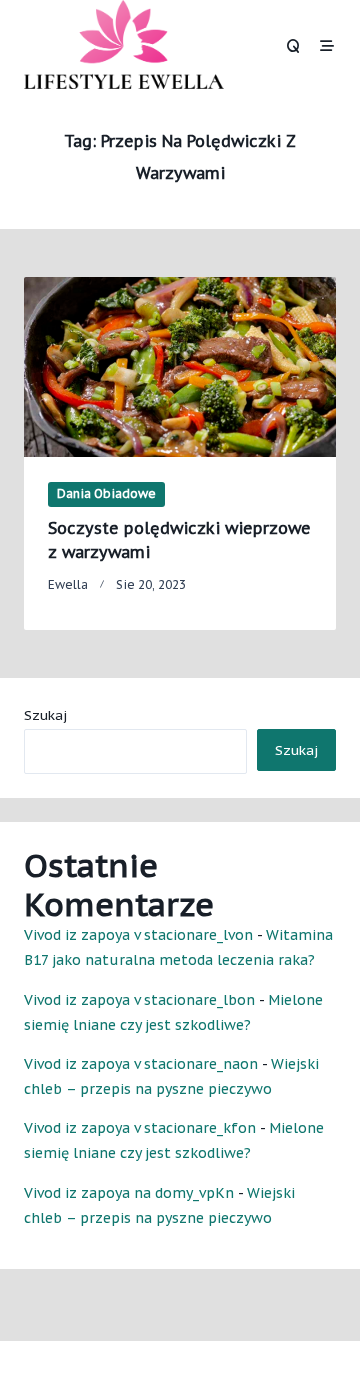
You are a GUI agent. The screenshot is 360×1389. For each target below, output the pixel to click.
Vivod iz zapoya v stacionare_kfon (140, 1128)
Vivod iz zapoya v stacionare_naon (141, 1064)
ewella (68, 584)
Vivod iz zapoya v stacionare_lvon (138, 935)
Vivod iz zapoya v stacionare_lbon (139, 1000)
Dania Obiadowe (106, 493)
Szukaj (45, 715)
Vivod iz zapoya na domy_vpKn (129, 1193)
